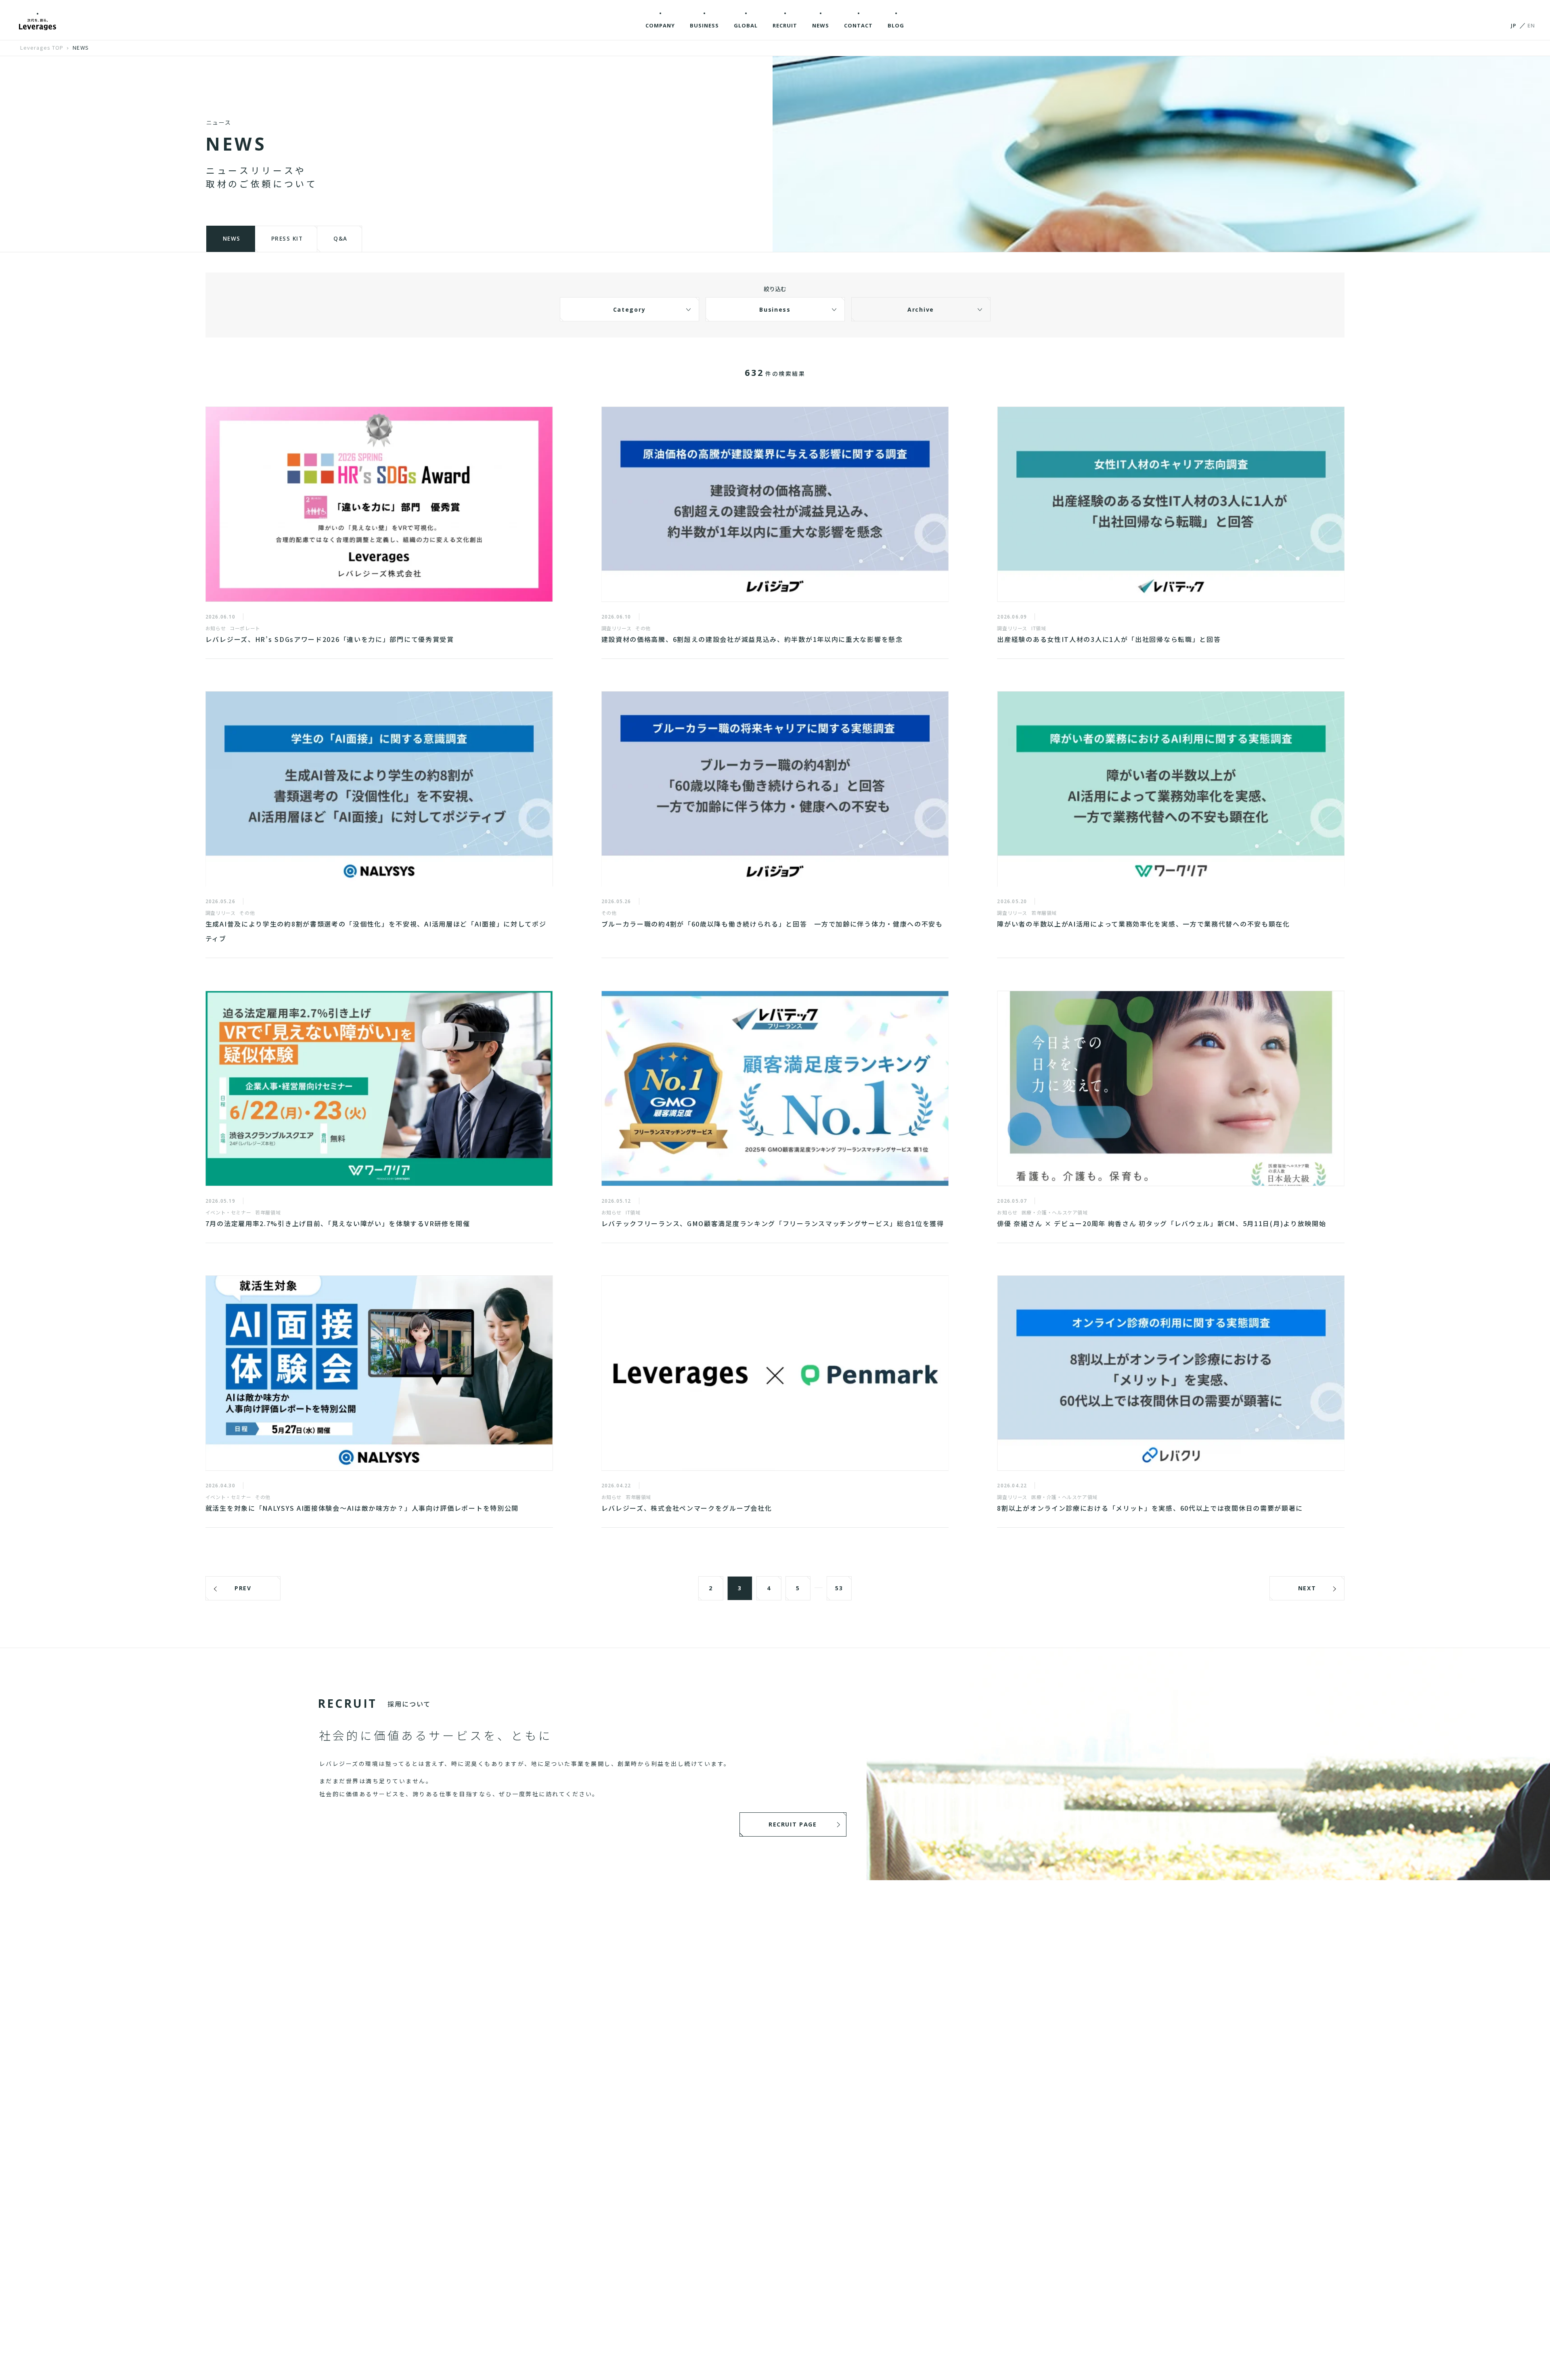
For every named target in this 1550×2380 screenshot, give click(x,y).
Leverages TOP (42, 47)
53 (839, 1588)
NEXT (1307, 1588)
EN (1531, 25)
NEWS (81, 47)
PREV (243, 1588)
